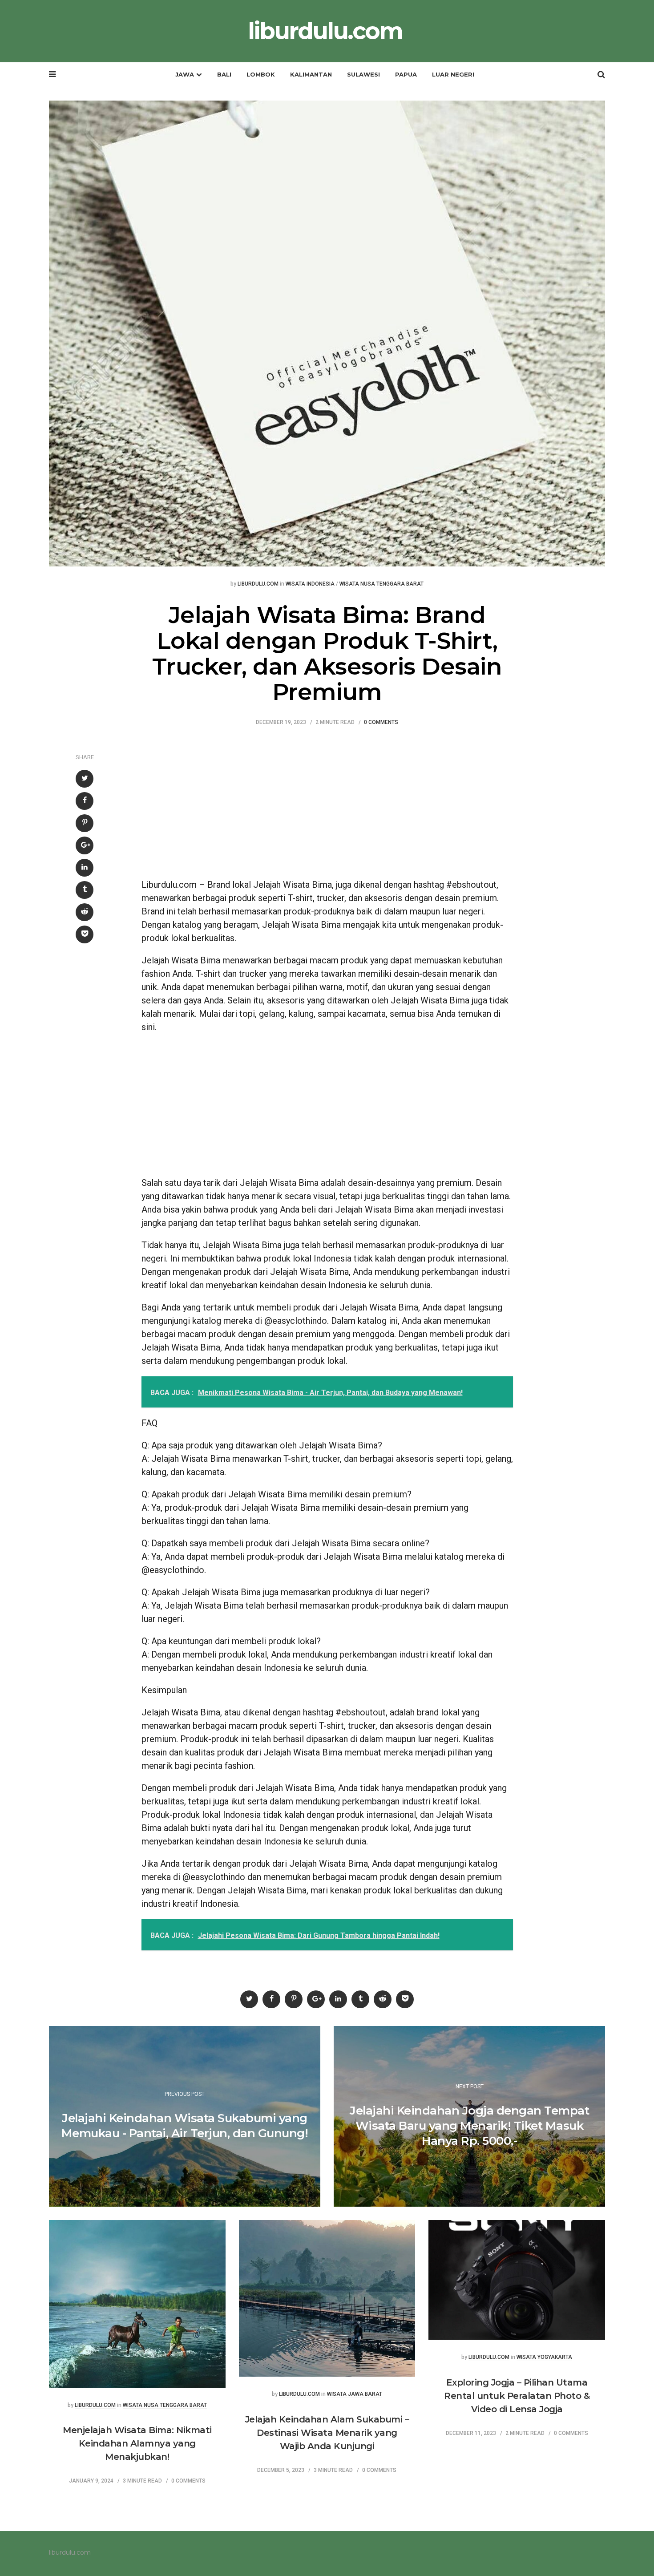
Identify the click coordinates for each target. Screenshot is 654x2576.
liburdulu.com (325, 31)
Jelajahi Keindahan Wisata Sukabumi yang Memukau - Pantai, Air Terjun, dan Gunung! (185, 2126)
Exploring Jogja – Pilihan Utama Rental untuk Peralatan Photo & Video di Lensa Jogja (517, 2396)
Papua (406, 74)
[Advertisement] (327, 807)
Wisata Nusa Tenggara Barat (381, 584)
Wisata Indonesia (310, 584)
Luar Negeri (453, 74)
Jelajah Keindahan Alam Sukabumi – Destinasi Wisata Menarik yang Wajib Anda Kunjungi (327, 2433)
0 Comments (381, 722)
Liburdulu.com (258, 584)
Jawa (185, 74)
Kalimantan (311, 74)
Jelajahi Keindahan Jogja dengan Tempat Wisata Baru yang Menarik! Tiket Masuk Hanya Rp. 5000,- (469, 2126)
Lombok (261, 74)
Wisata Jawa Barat (355, 2394)
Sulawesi (363, 74)
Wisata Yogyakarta (544, 2357)
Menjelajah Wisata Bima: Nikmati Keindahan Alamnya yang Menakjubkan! (137, 2443)
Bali (224, 74)
